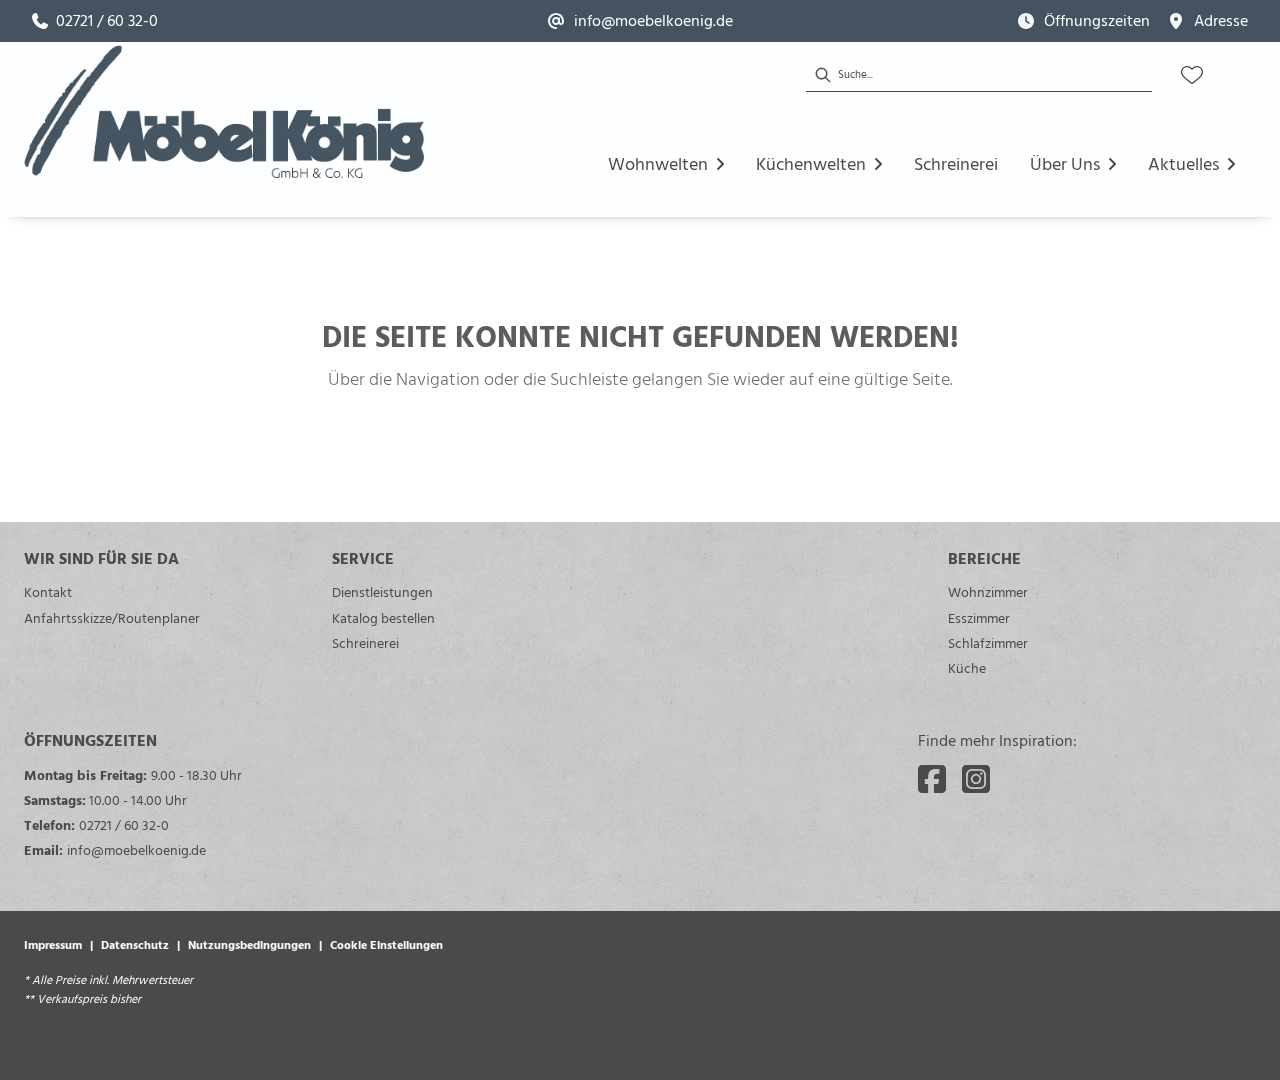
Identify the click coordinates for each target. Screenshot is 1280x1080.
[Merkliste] (1192, 75)
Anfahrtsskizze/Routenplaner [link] (112, 617)
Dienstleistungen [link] (382, 591)
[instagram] (976, 779)
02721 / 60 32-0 (124, 824)
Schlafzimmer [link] (988, 642)
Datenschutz (135, 944)
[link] (95, 21)
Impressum (53, 944)
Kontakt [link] (48, 591)
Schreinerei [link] (365, 642)
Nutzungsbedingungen (249, 944)
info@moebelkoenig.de (136, 849)
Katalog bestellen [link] (383, 617)
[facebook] (932, 779)
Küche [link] (967, 667)
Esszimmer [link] (979, 617)
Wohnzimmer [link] (988, 591)
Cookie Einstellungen (386, 944)
